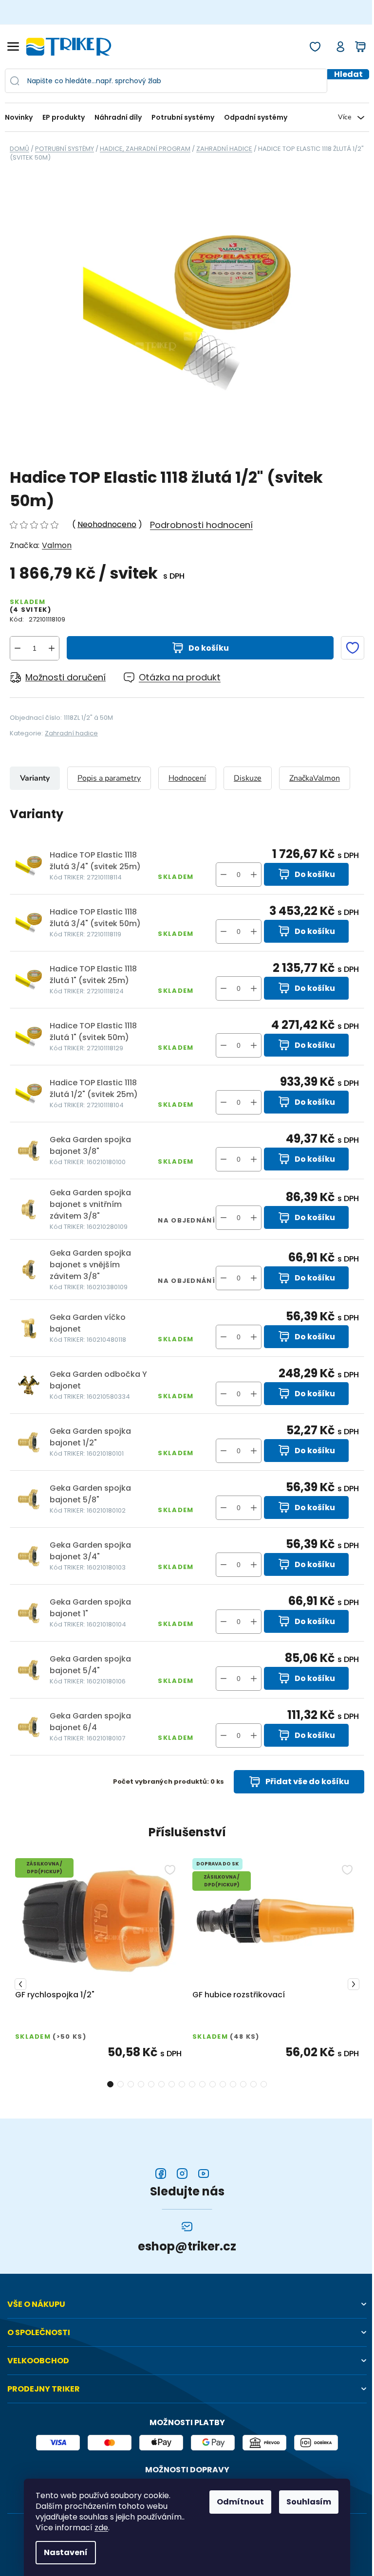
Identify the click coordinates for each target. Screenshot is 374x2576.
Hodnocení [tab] (187, 778)
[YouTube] (204, 2174)
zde (101, 2528)
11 (223, 2084)
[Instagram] (182, 2174)
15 (264, 2084)
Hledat (348, 74)
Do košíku (209, 648)
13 (243, 2084)
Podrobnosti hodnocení (201, 525)
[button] (254, 875)
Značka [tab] (315, 778)
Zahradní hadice (71, 733)
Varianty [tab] (35, 778)
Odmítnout (240, 2502)
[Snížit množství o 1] (18, 648)
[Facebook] (161, 2174)
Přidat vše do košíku (307, 1781)
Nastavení (66, 2552)
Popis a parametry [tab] (109, 778)
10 (213, 2084)
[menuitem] (21, 118)
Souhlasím (309, 2502)
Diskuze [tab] (248, 778)
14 (253, 2084)
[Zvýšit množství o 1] (52, 648)
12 (233, 2084)
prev (20, 1984)
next (354, 1984)
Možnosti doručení (65, 677)
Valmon (57, 545)
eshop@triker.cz (187, 2247)
